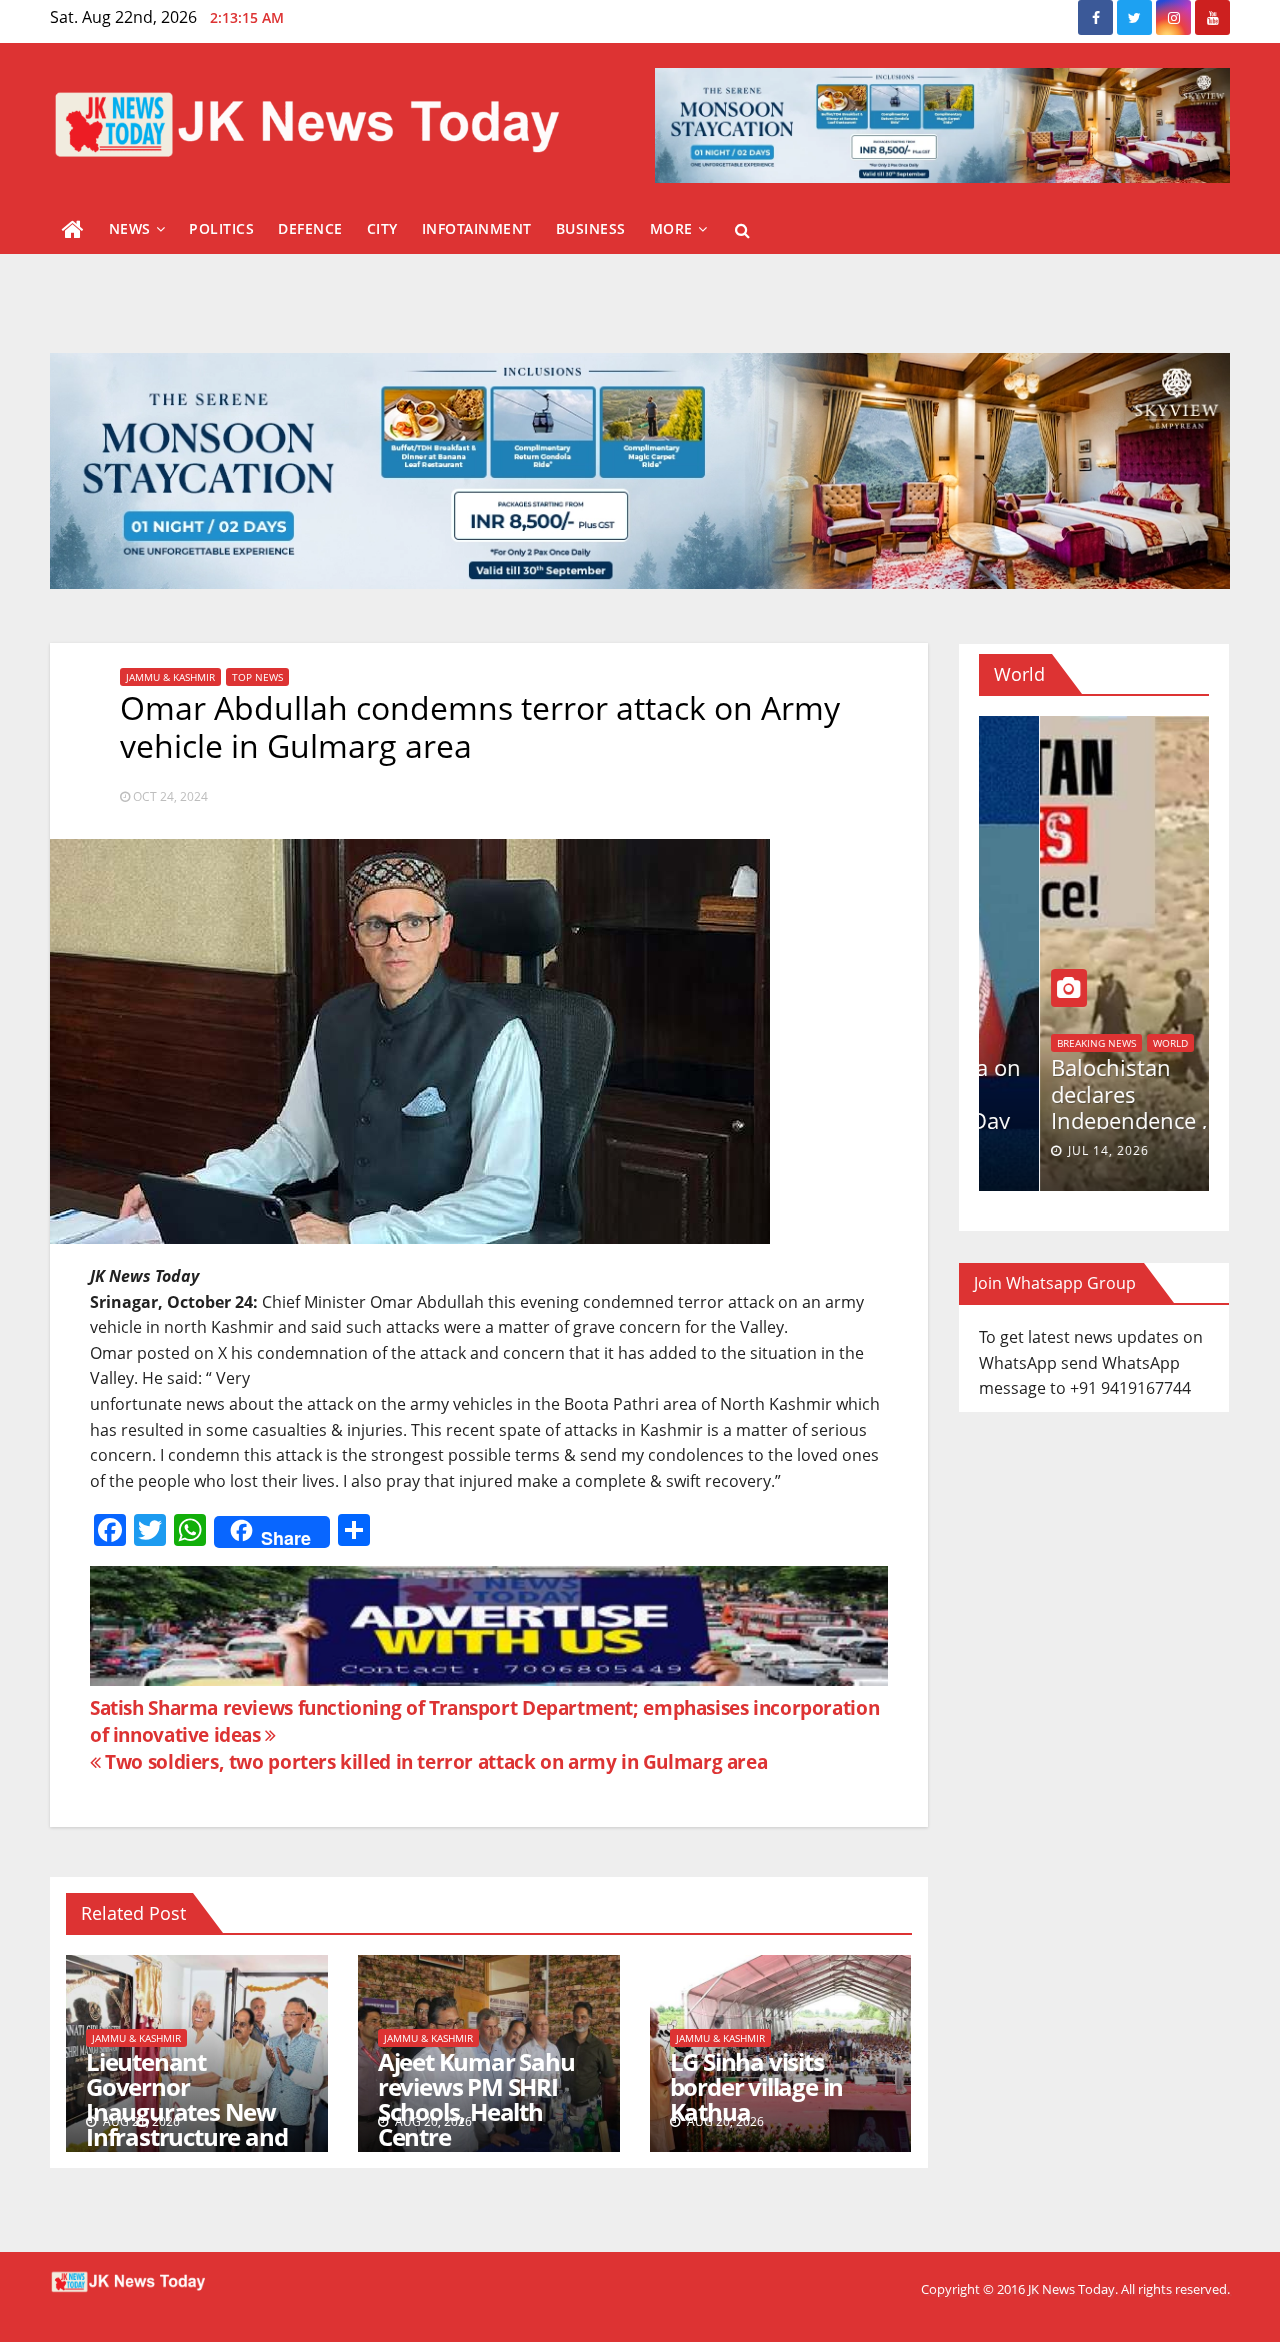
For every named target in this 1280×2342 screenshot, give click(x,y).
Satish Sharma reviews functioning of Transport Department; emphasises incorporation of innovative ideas (484, 1721)
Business (591, 228)
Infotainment (477, 228)
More (671, 228)
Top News (257, 677)
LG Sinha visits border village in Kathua (757, 2086)
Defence (310, 228)
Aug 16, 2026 (1051, 1150)
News (130, 228)
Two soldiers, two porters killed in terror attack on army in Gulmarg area (434, 1761)
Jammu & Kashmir (170, 677)
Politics (221, 228)
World (1013, 1043)
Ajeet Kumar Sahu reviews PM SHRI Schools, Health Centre (476, 2099)
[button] (742, 230)
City (382, 228)
